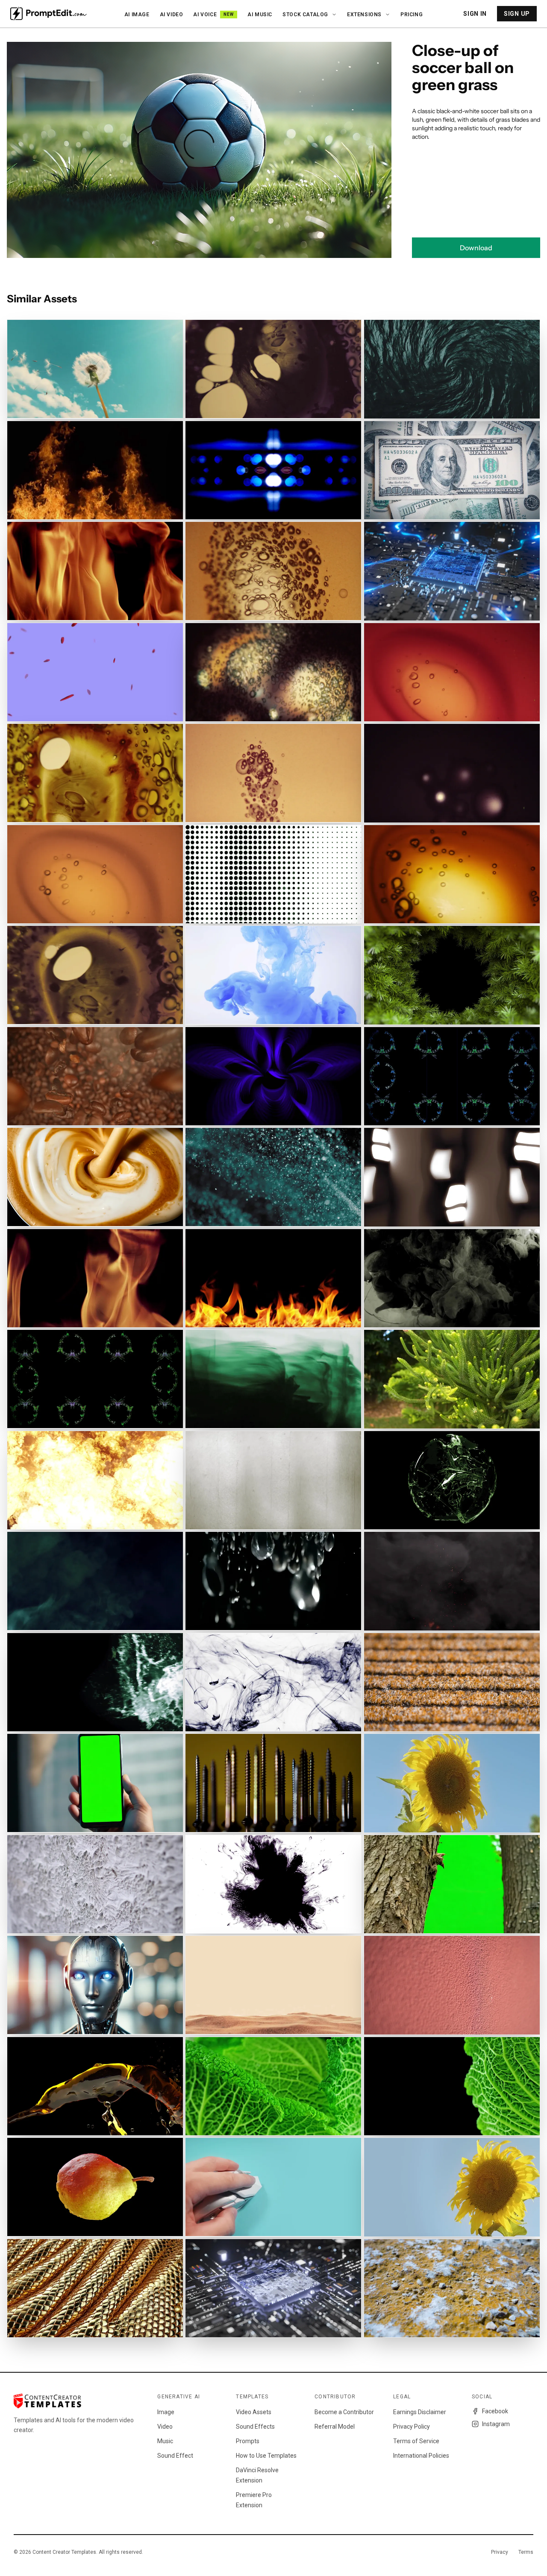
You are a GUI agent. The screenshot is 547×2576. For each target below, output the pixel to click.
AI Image (137, 15)
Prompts (248, 2441)
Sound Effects (255, 2427)
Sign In (475, 14)
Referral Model (335, 2427)
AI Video (172, 15)
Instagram (496, 2424)
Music (165, 2441)
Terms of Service (416, 2441)
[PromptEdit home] (49, 14)
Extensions (364, 15)
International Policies (421, 2456)
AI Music (260, 15)
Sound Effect (175, 2456)
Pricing (412, 15)
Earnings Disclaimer (420, 2412)
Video (165, 2427)
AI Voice (213, 15)
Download (476, 248)
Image (166, 2412)
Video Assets (254, 2412)
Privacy (500, 2552)
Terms (526, 2552)
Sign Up (517, 14)
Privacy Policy (412, 2427)
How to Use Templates (266, 2456)
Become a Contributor (344, 2412)
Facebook (495, 2411)
